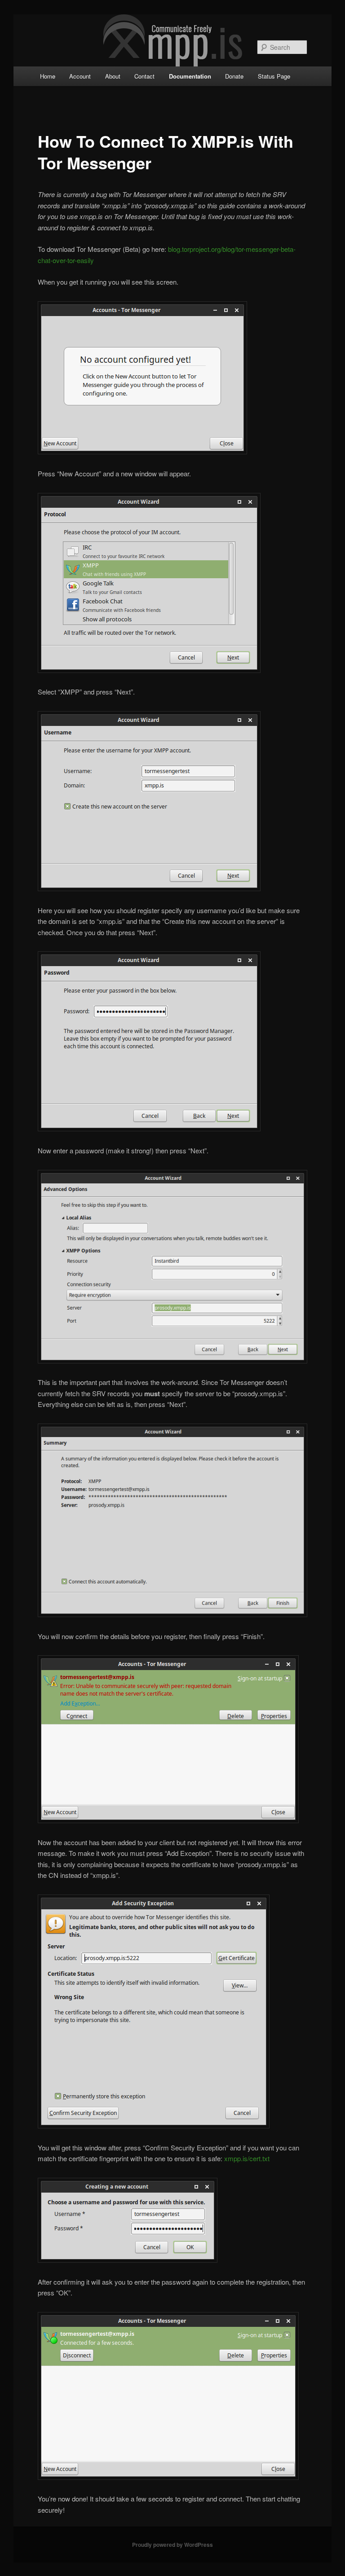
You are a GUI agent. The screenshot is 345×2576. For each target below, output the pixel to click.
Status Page (274, 76)
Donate (234, 76)
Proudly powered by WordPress (172, 2545)
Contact (144, 76)
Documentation (190, 76)
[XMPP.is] (173, 39)
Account (80, 76)
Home (48, 76)
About (113, 76)
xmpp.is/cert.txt (247, 2158)
